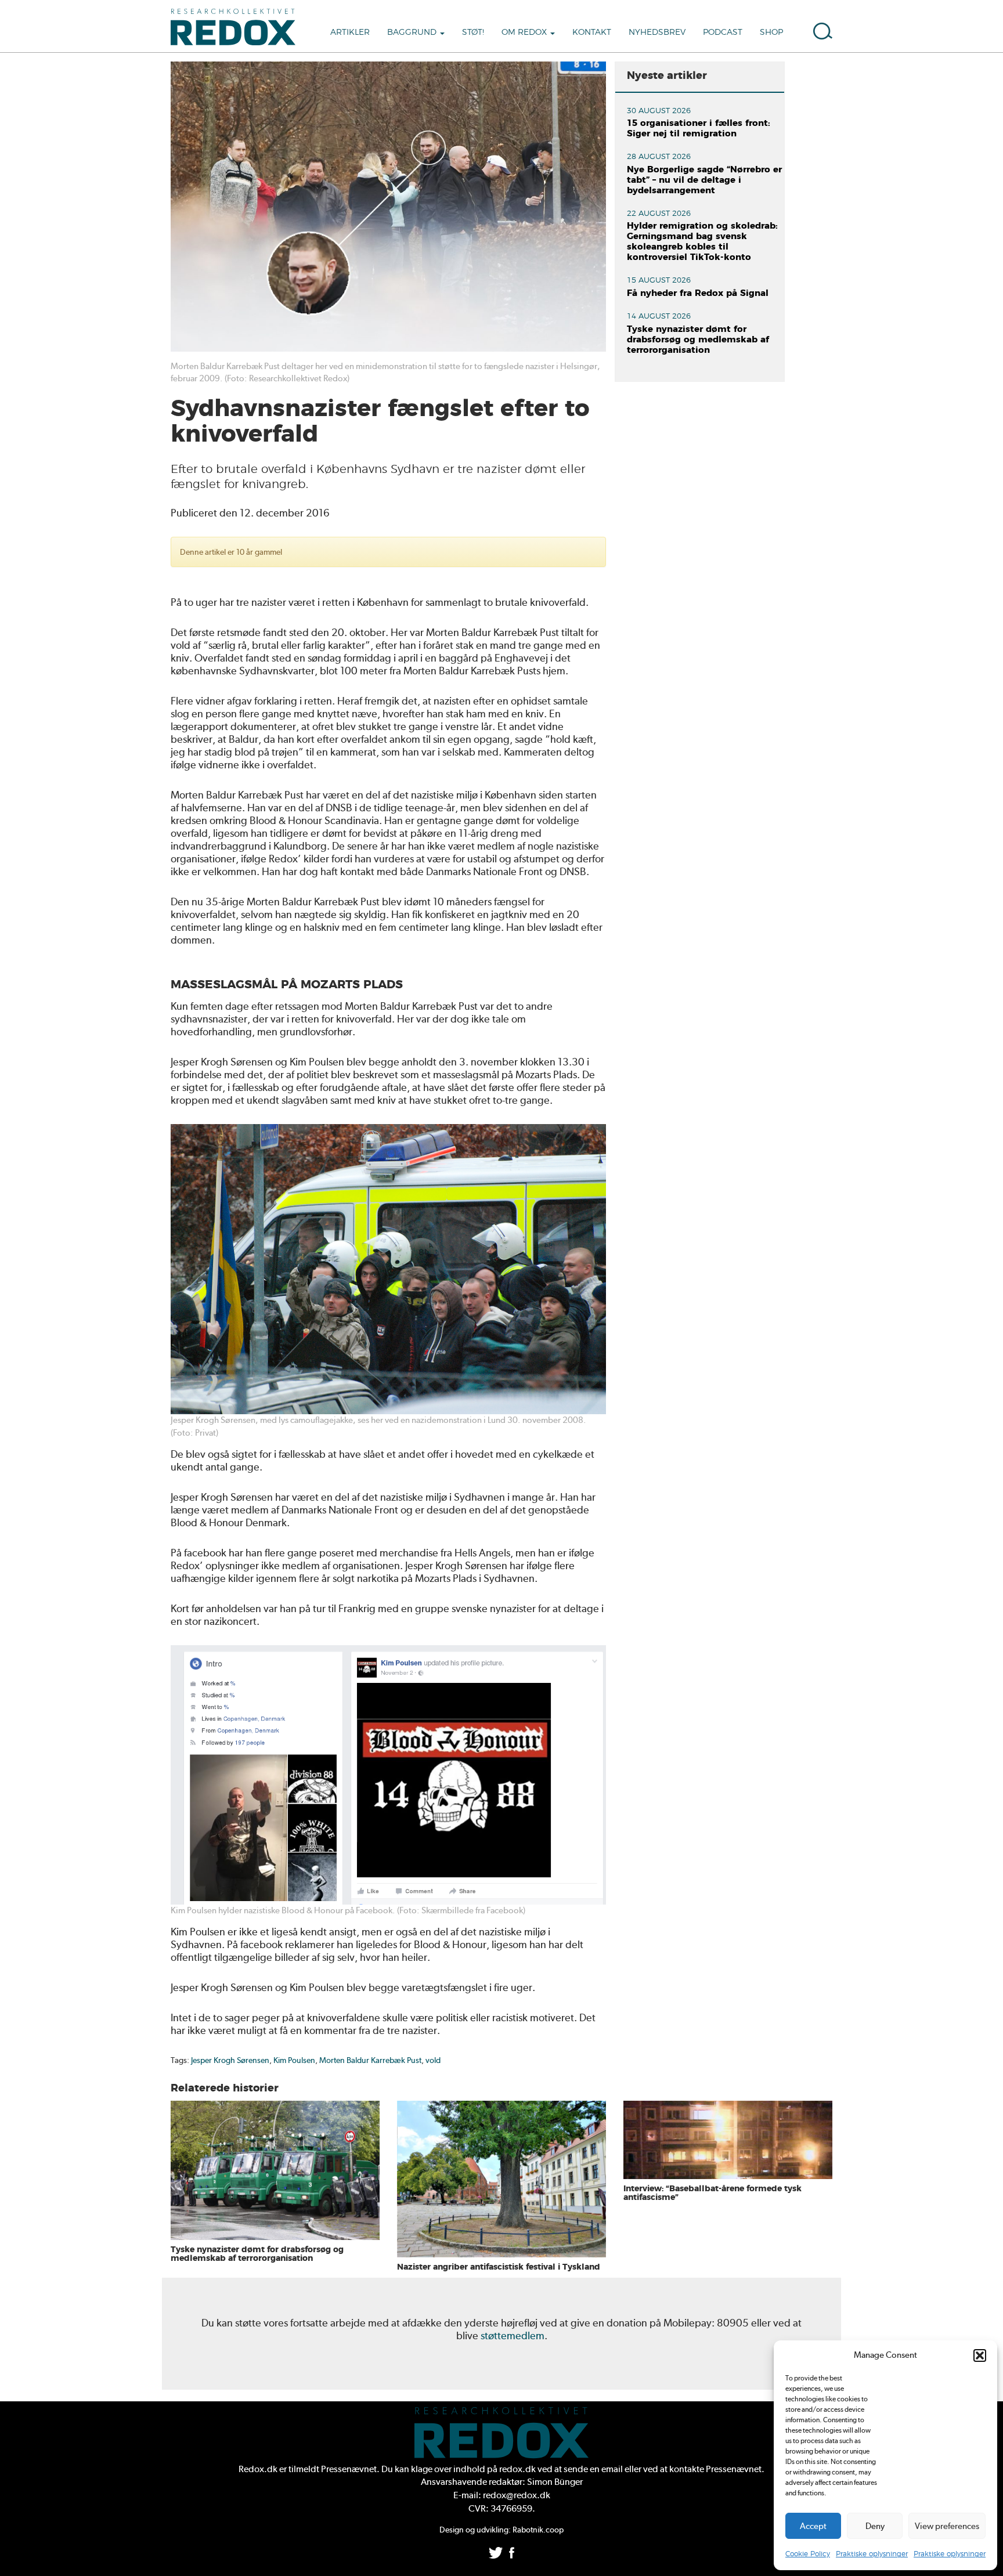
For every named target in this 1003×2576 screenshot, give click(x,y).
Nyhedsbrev (657, 32)
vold (433, 2060)
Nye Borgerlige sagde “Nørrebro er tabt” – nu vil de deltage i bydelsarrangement (704, 180)
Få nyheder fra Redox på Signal (698, 293)
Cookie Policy (808, 2554)
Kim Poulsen (294, 2060)
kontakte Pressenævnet (715, 2469)
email (612, 2469)
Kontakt (592, 32)
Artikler (350, 32)
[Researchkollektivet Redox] (237, 26)
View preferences (947, 2526)
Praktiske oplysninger (872, 2554)
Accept (813, 2526)
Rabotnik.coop (538, 2530)
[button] (980, 2355)
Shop (771, 32)
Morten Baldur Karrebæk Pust (370, 2060)
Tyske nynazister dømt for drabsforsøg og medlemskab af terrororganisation (698, 340)
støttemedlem (513, 2335)
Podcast (723, 32)
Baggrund (413, 32)
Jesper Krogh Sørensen (230, 2060)
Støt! (473, 32)
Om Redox (525, 32)
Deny (875, 2526)
